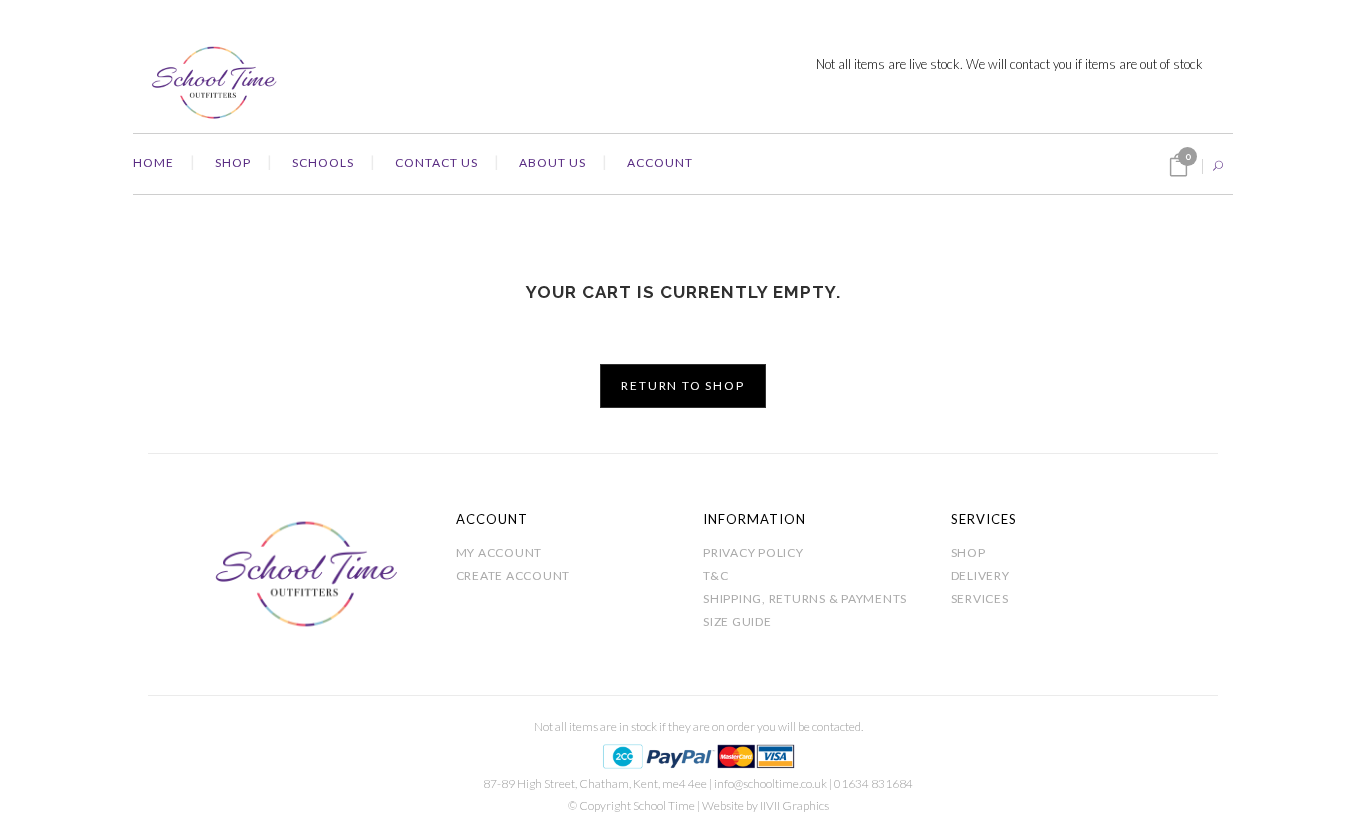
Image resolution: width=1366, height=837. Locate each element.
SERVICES (980, 598)
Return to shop (682, 385)
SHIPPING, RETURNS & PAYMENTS (805, 598)
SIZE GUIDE (737, 621)
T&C (715, 575)
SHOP (968, 552)
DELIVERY (980, 575)
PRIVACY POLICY (753, 552)
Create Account (513, 575)
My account (499, 552)
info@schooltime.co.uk (770, 783)
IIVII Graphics (794, 805)
